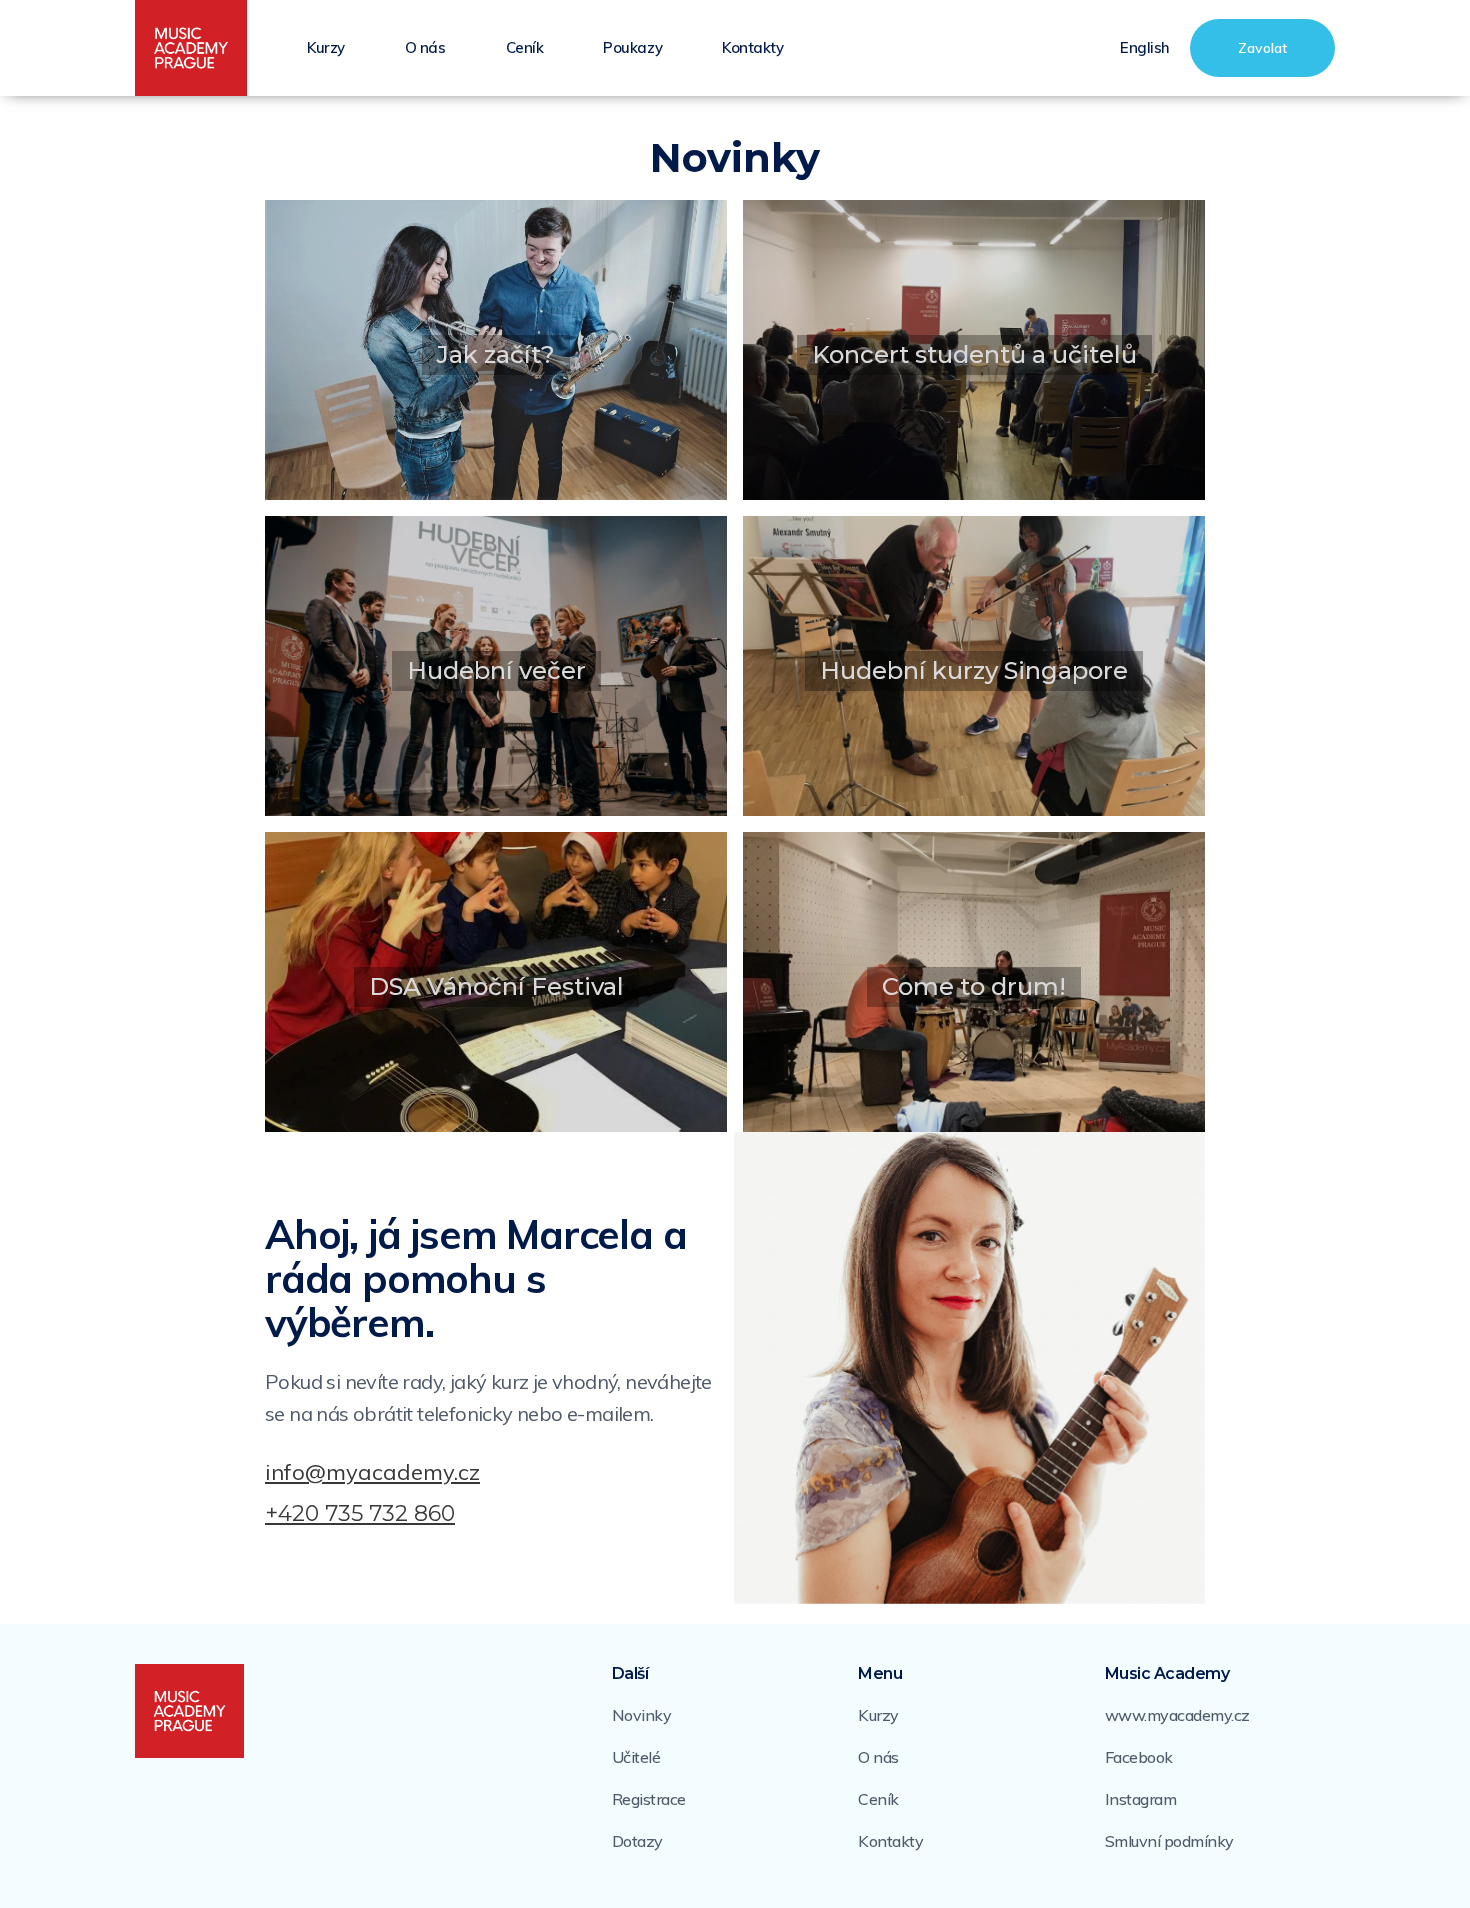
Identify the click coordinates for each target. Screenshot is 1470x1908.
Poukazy (632, 47)
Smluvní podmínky (1169, 1841)
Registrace (649, 1799)
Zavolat (1262, 48)
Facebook (1139, 1757)
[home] (191, 48)
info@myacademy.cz (372, 1472)
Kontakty (752, 47)
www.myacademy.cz (1177, 1715)
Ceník (525, 47)
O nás (425, 47)
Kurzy (326, 47)
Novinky (642, 1715)
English (1145, 47)
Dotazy (637, 1841)
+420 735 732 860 (360, 1513)
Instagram (1141, 1799)
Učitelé (636, 1757)
